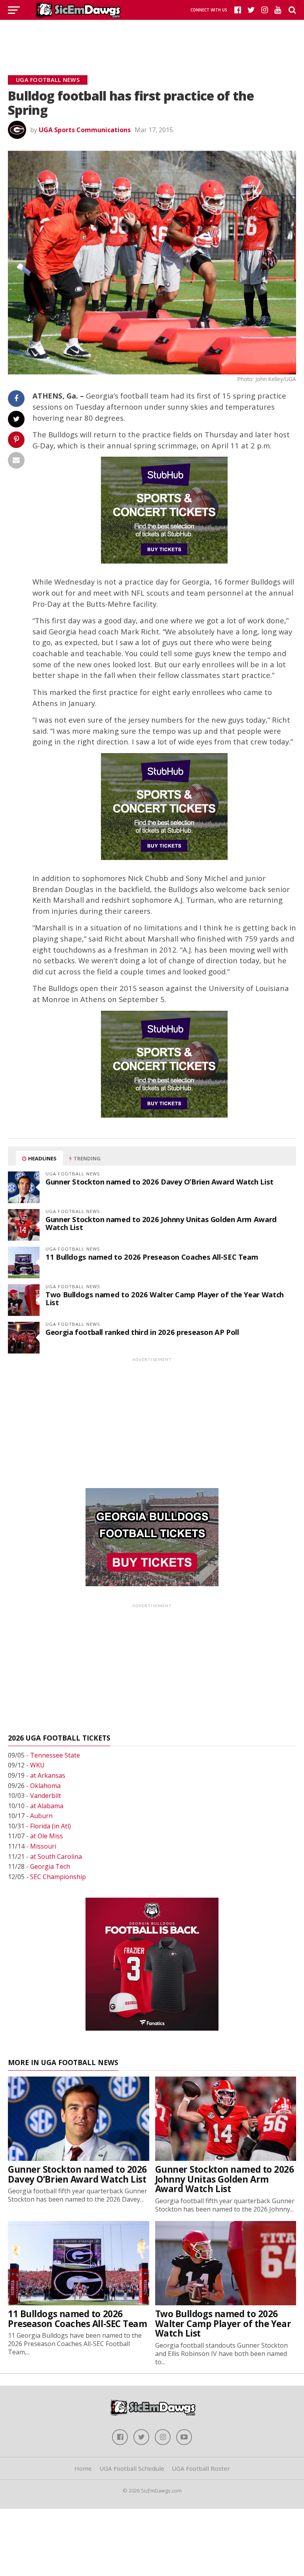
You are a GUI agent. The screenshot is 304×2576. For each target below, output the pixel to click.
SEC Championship (58, 1877)
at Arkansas (48, 1775)
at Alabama (47, 1806)
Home (83, 2468)
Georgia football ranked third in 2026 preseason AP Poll (142, 1332)
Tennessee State (55, 1755)
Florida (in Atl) (50, 1826)
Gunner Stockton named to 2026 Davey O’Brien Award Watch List (160, 1182)
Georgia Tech (50, 1866)
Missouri (43, 1846)
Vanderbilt (46, 1796)
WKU (37, 1765)
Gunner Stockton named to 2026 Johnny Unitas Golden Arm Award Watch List (161, 1223)
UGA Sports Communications (85, 130)
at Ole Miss (47, 1836)
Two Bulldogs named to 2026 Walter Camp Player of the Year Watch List (165, 1298)
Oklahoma (45, 1786)
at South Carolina (56, 1857)
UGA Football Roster (201, 2468)
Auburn (41, 1816)
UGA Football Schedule (132, 2468)
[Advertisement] (152, 38)
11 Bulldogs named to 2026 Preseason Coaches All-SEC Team (152, 1257)
